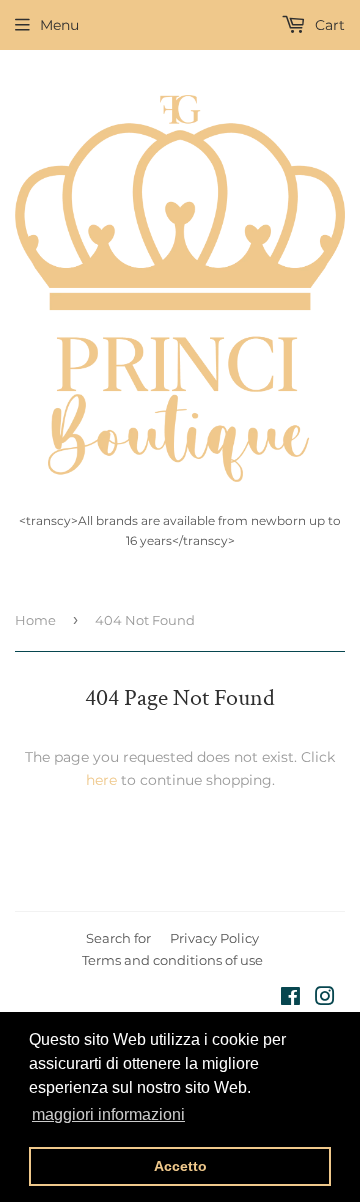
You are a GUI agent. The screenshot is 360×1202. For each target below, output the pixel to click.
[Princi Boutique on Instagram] (325, 999)
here (101, 780)
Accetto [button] (180, 1166)
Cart (328, 25)
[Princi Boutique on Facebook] (290, 999)
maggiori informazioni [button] (108, 1114)
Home (35, 620)
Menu (59, 25)
